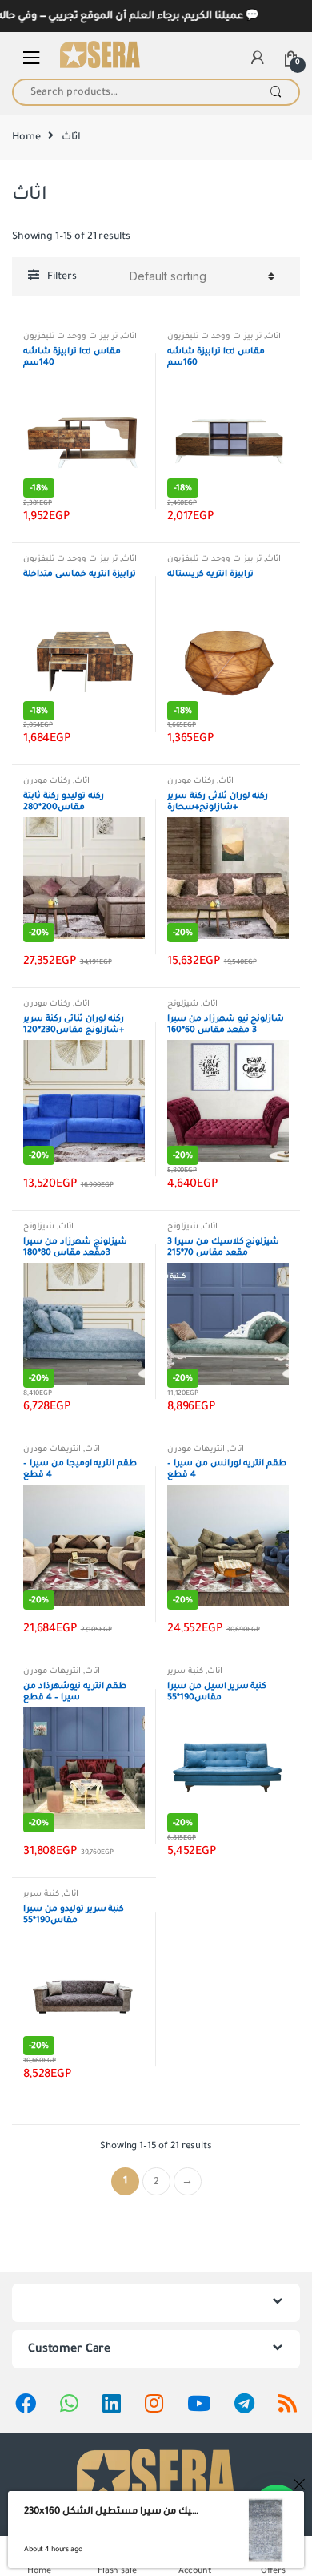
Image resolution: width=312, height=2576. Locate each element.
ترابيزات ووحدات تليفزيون (70, 336)
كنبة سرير (185, 1671)
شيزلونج (183, 1004)
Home (26, 137)
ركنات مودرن (47, 781)
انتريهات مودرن (52, 1449)
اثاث (129, 336)
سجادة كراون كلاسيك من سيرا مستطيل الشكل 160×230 (112, 2511)
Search (276, 92)
